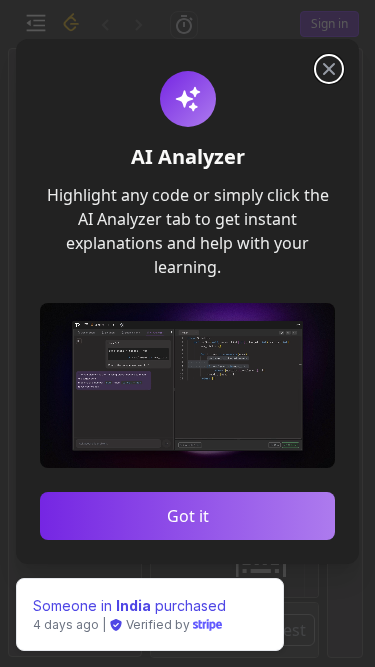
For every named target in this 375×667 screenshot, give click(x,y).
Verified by (158, 624)
